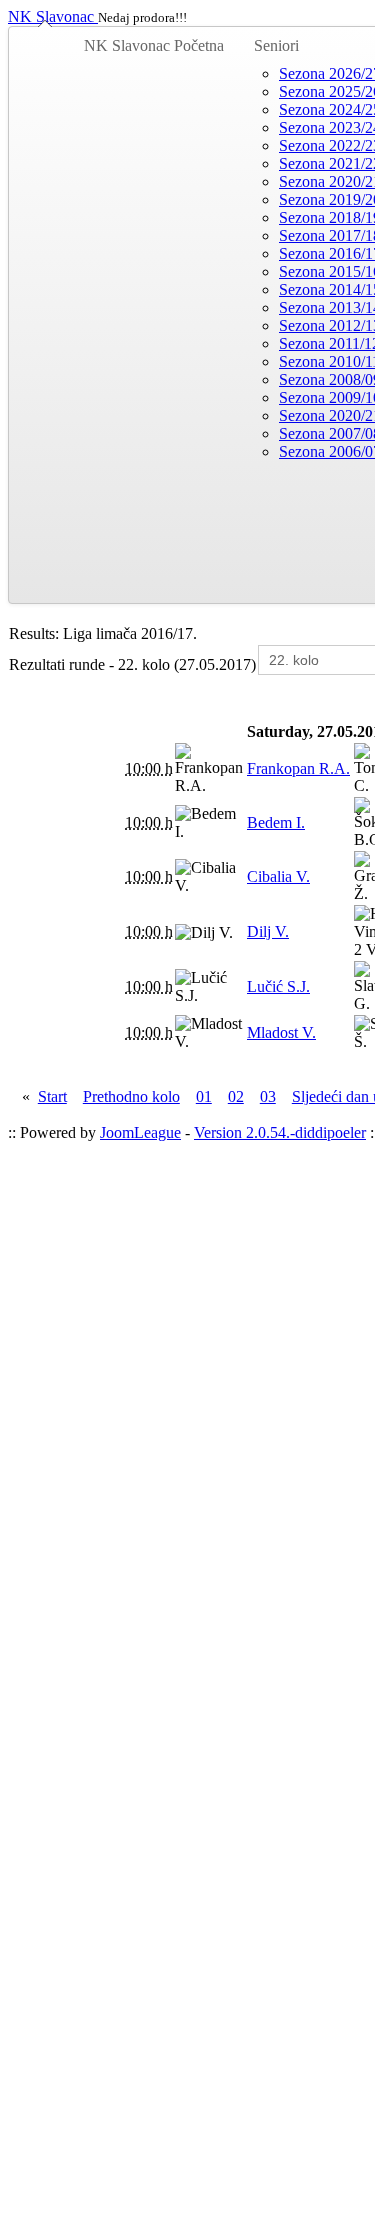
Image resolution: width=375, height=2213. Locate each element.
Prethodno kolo (131, 1096)
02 (236, 1096)
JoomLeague (140, 1132)
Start (52, 1096)
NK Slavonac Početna (154, 45)
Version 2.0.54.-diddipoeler (280, 1132)
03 (268, 1096)
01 (204, 1096)
